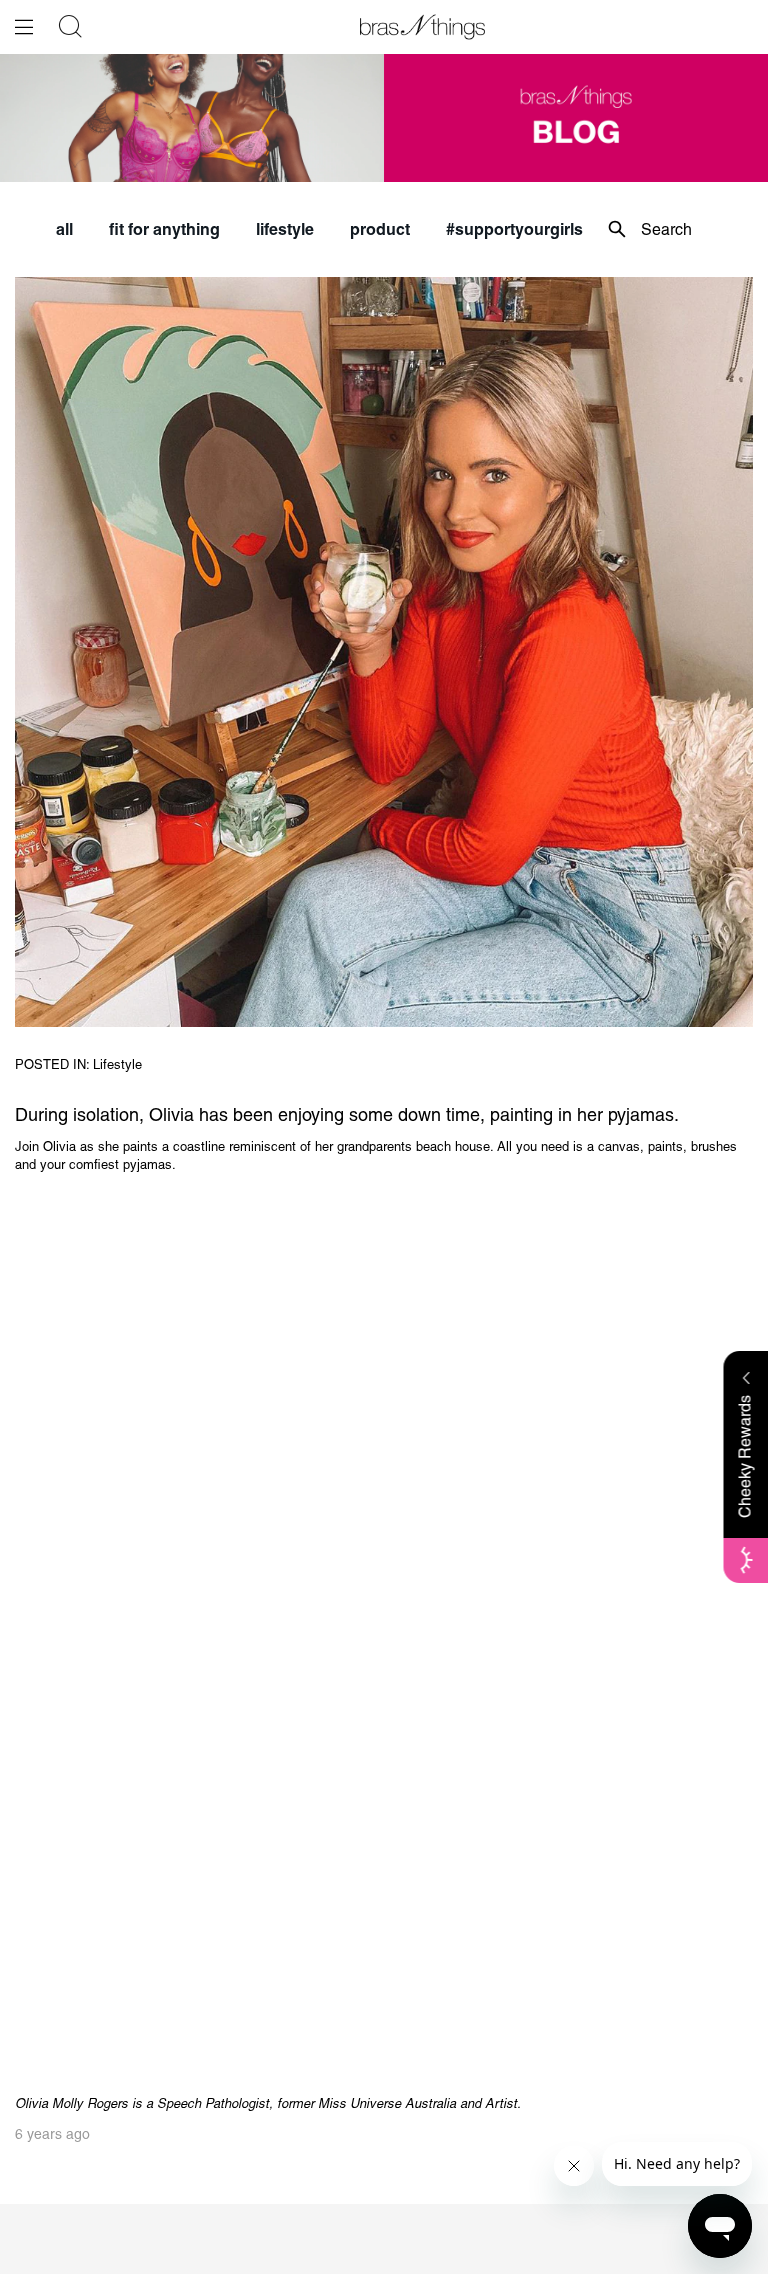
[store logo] (422, 27)
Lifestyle (117, 1064)
